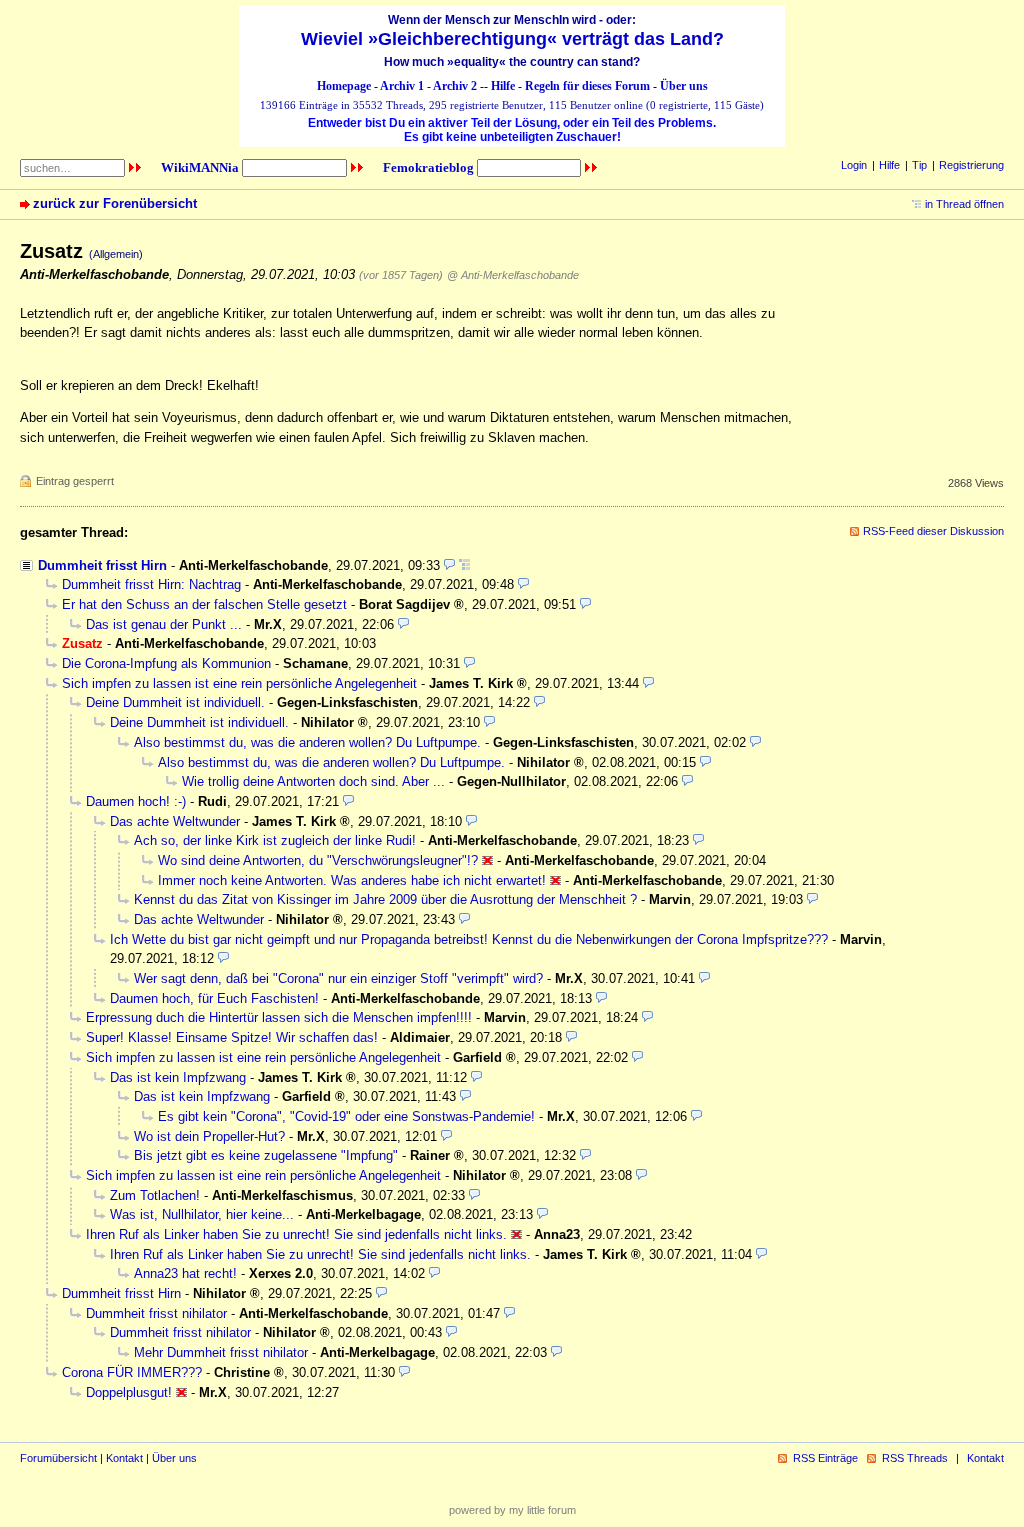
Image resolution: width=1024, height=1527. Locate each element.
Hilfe (503, 86)
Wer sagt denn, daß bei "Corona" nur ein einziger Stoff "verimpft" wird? (338, 978)
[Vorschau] (449, 565)
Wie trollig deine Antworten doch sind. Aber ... (313, 781)
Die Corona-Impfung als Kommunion (166, 663)
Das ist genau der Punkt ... (164, 624)
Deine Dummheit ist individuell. (175, 702)
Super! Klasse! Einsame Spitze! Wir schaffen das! (232, 1037)
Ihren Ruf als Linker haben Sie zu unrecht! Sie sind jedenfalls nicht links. (296, 1234)
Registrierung (971, 165)
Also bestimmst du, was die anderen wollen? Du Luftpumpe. (307, 742)
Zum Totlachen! (155, 1195)
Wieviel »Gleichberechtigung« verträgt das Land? (512, 39)
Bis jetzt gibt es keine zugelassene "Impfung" (266, 1155)
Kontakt (124, 1458)
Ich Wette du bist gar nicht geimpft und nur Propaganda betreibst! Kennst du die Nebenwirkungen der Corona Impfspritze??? (469, 939)
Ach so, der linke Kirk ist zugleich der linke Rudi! (275, 840)
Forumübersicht (58, 1458)
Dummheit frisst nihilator (156, 1313)
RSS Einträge (825, 1458)
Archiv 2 (455, 86)
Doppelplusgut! (129, 1392)
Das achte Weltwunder (175, 821)
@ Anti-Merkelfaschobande (513, 275)
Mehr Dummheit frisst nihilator (221, 1352)
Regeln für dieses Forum (587, 86)
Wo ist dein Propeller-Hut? (209, 1136)
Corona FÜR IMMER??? (132, 1372)
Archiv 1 (402, 86)
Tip (919, 165)
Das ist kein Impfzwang (178, 1077)
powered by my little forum (512, 1510)
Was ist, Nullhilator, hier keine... (202, 1214)
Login (854, 165)
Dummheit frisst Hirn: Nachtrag (151, 584)
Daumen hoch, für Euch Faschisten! (214, 998)
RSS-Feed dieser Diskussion (933, 531)
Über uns (684, 86)
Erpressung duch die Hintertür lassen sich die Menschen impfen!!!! (279, 1017)
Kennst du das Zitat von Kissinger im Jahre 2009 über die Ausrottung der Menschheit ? (385, 899)
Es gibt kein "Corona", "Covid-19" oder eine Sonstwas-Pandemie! (346, 1116)
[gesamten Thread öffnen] (464, 565)
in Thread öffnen (964, 204)
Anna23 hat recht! (185, 1273)
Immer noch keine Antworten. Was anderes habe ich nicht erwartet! (352, 880)
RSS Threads (915, 1458)
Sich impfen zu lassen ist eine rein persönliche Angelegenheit (239, 683)
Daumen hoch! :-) (136, 801)
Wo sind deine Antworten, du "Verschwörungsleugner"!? (318, 860)
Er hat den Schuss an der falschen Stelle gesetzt (204, 604)
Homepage (344, 86)
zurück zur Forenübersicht (115, 203)
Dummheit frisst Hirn (102, 565)
